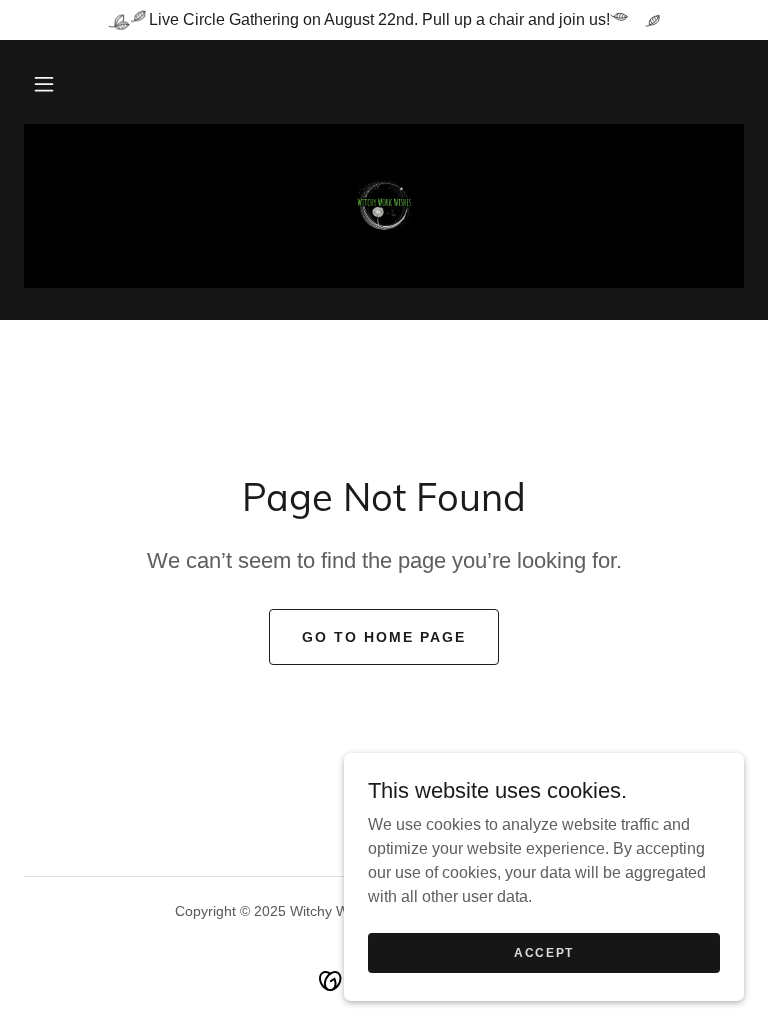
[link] (384, 204)
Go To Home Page (384, 637)
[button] (44, 84)
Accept (544, 952)
